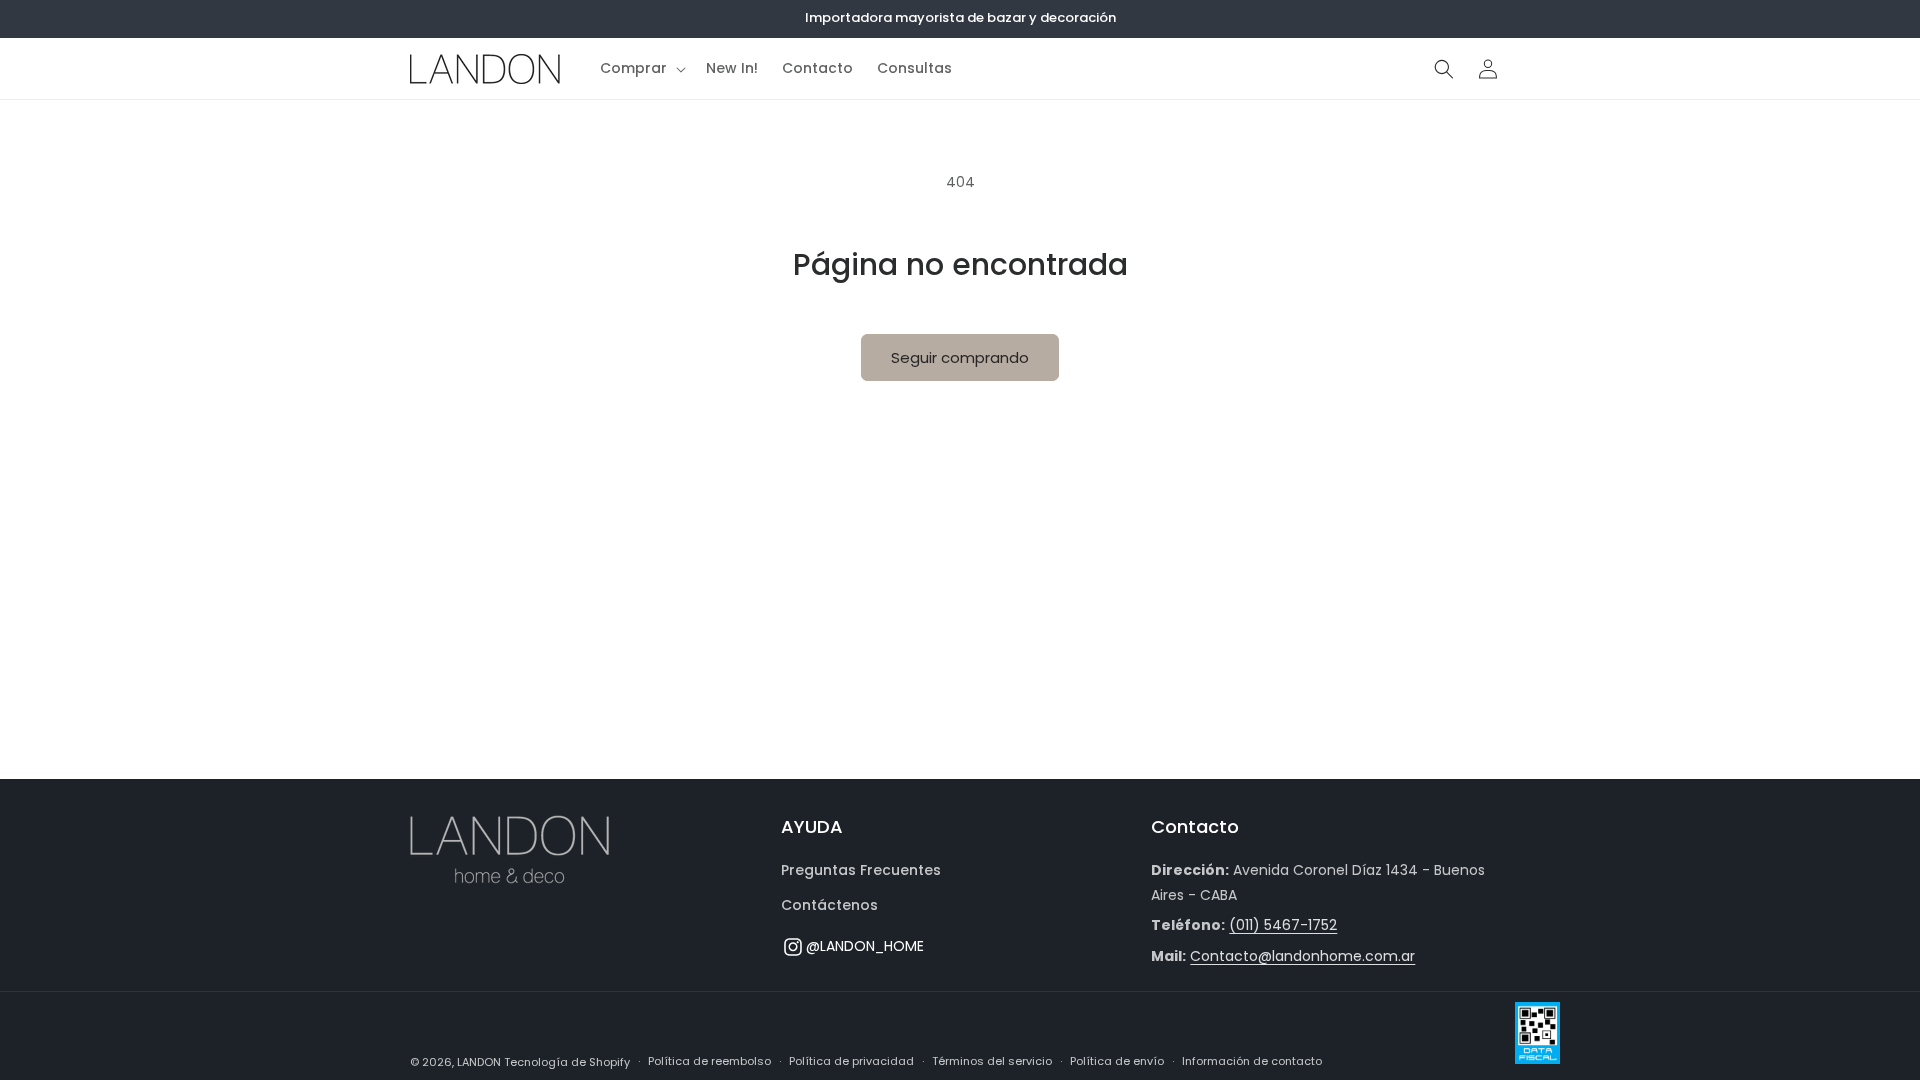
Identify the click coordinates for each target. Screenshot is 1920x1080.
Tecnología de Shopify (567, 1062)
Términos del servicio (992, 1061)
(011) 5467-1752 (1283, 925)
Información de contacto (1252, 1061)
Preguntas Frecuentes (861, 870)
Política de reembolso (709, 1061)
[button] (641, 68)
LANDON (479, 1062)
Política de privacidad (851, 1061)
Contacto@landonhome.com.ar (1302, 956)
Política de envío (1117, 1061)
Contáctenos (829, 905)
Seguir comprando (960, 357)
